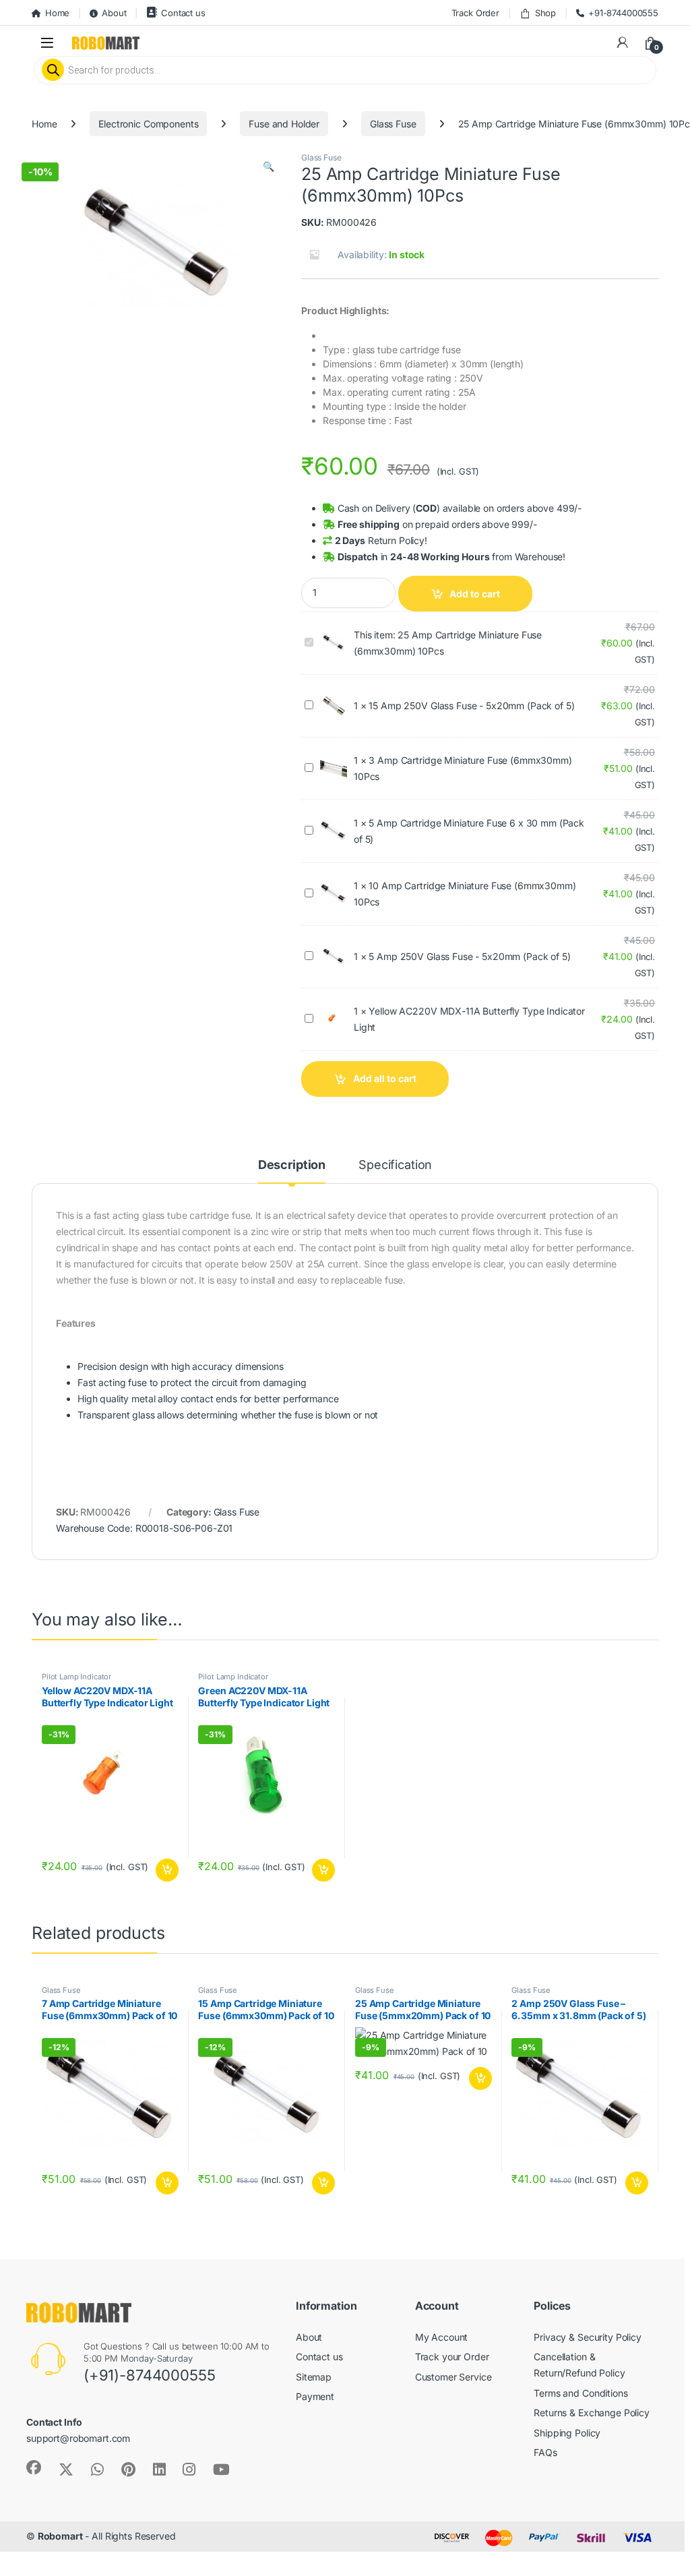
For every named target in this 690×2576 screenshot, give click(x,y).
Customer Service (453, 2377)
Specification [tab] (395, 1165)
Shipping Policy (567, 2433)
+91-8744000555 (623, 13)
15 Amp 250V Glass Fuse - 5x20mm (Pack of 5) (471, 706)
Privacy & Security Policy (588, 2336)
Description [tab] (292, 1165)
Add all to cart (385, 1078)
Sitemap (314, 2377)
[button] (269, 167)
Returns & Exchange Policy (592, 2413)
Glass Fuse (393, 124)
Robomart (60, 2536)
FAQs (545, 2452)
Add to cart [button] (167, 1870)
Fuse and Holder (284, 124)
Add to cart (475, 594)
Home (57, 13)
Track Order (475, 13)
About (114, 13)
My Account (442, 2336)
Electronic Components (148, 124)
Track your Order (452, 2357)
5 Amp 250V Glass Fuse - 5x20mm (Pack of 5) (469, 956)
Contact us (183, 13)
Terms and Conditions (581, 2393)
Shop (545, 13)
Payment (315, 2396)
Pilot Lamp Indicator (76, 1677)
